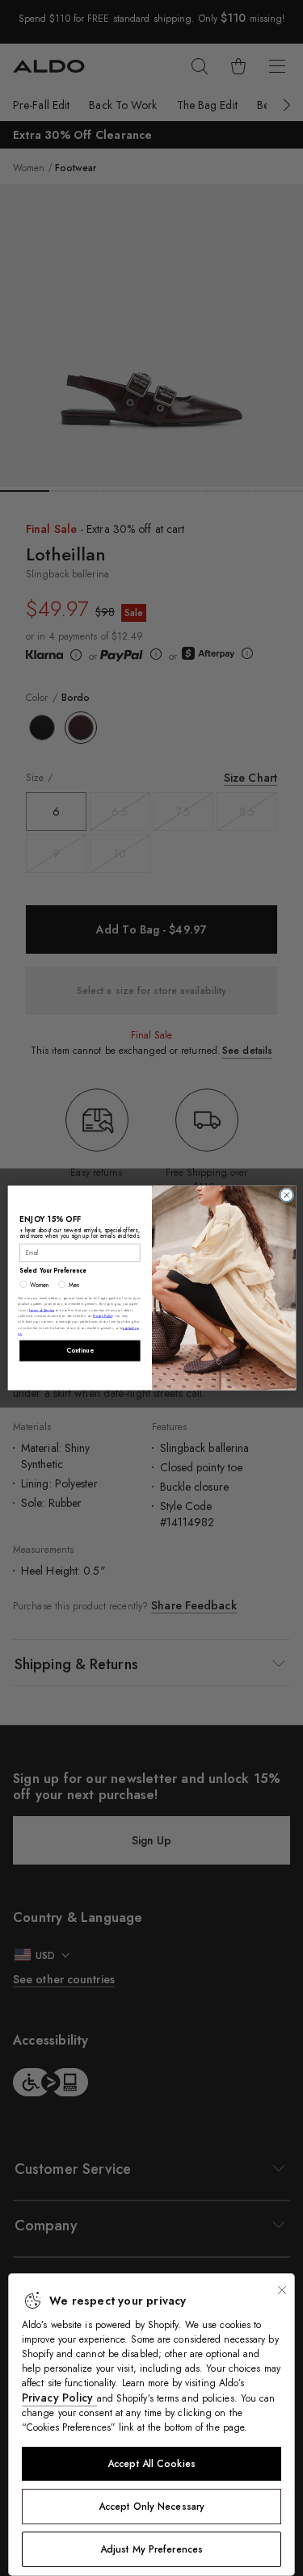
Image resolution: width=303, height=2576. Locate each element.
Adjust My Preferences (151, 2549)
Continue (79, 1351)
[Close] (282, 2290)
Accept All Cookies (151, 2464)
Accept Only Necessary (151, 2507)
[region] (151, 2425)
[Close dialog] (286, 1195)
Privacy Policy (59, 2398)
